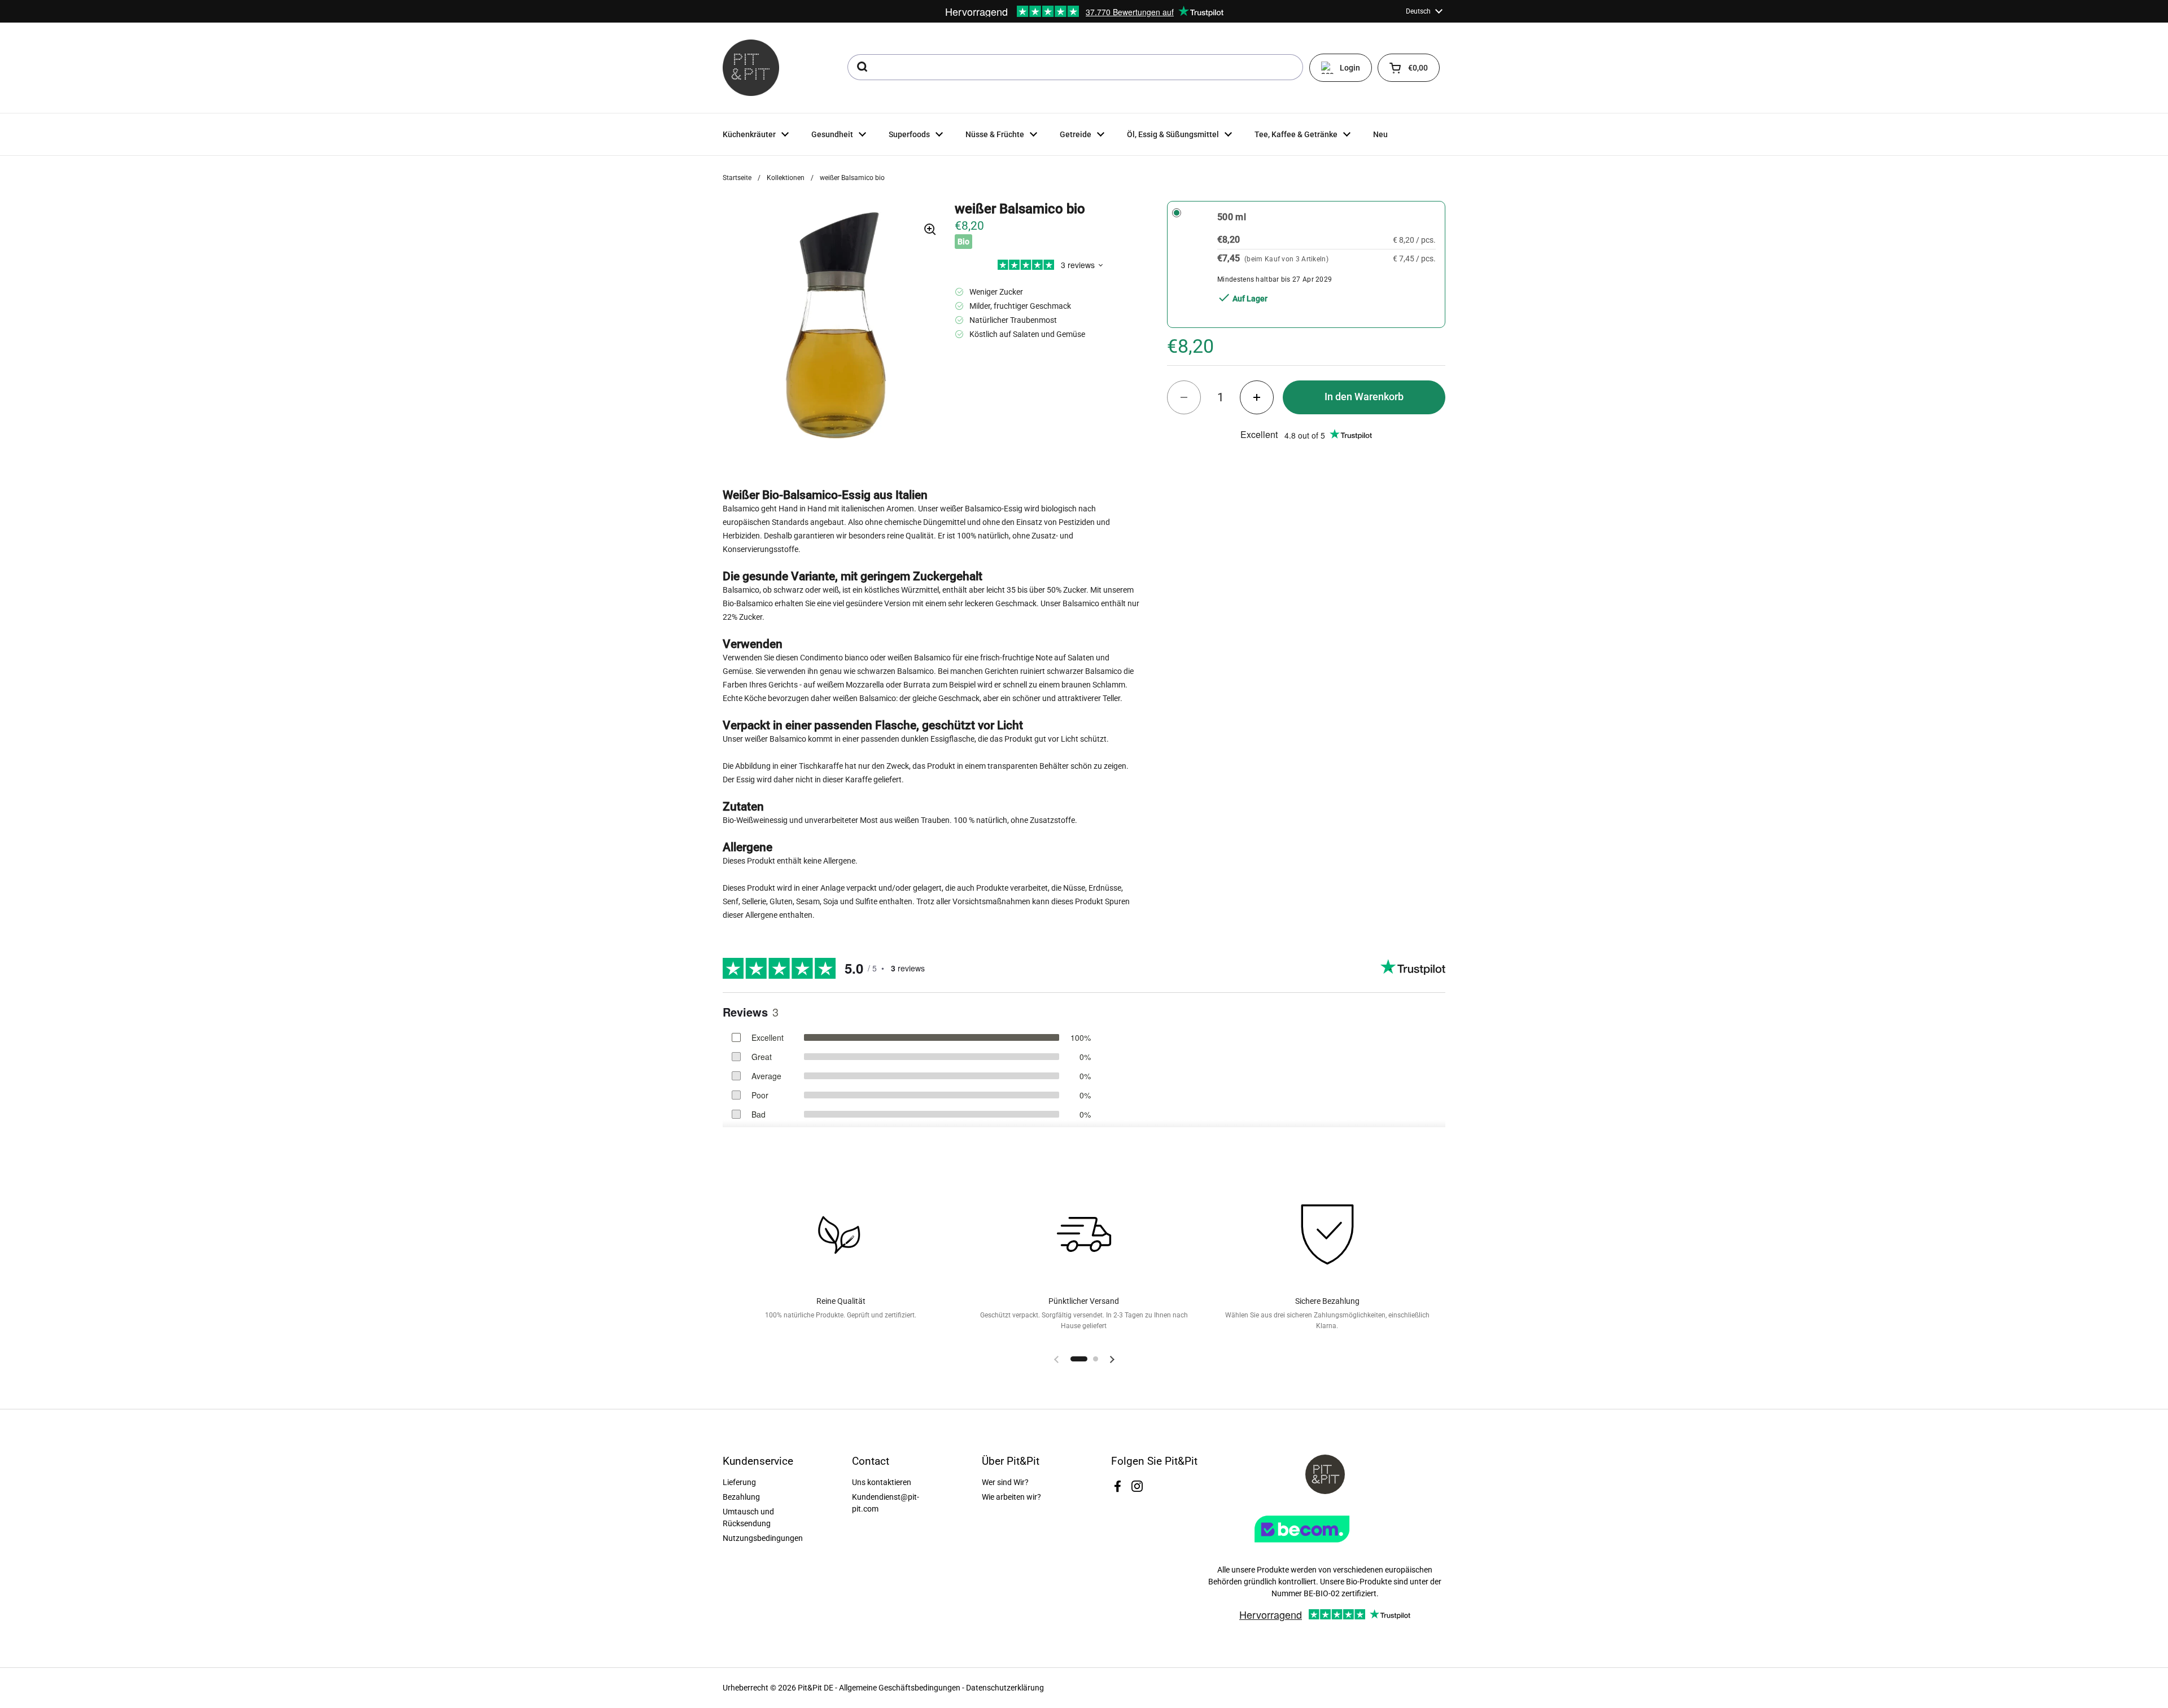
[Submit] (861, 67)
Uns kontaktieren (882, 1482)
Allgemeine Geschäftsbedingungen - (902, 1688)
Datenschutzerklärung (1005, 1688)
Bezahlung (741, 1497)
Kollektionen (786, 178)
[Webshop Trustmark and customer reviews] (1325, 1547)
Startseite (737, 178)
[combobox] (1075, 67)
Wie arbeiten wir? (1011, 1497)
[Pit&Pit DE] (751, 68)
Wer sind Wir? (1005, 1482)
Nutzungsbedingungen (763, 1538)
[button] (1409, 68)
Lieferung (739, 1482)
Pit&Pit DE (816, 1688)
